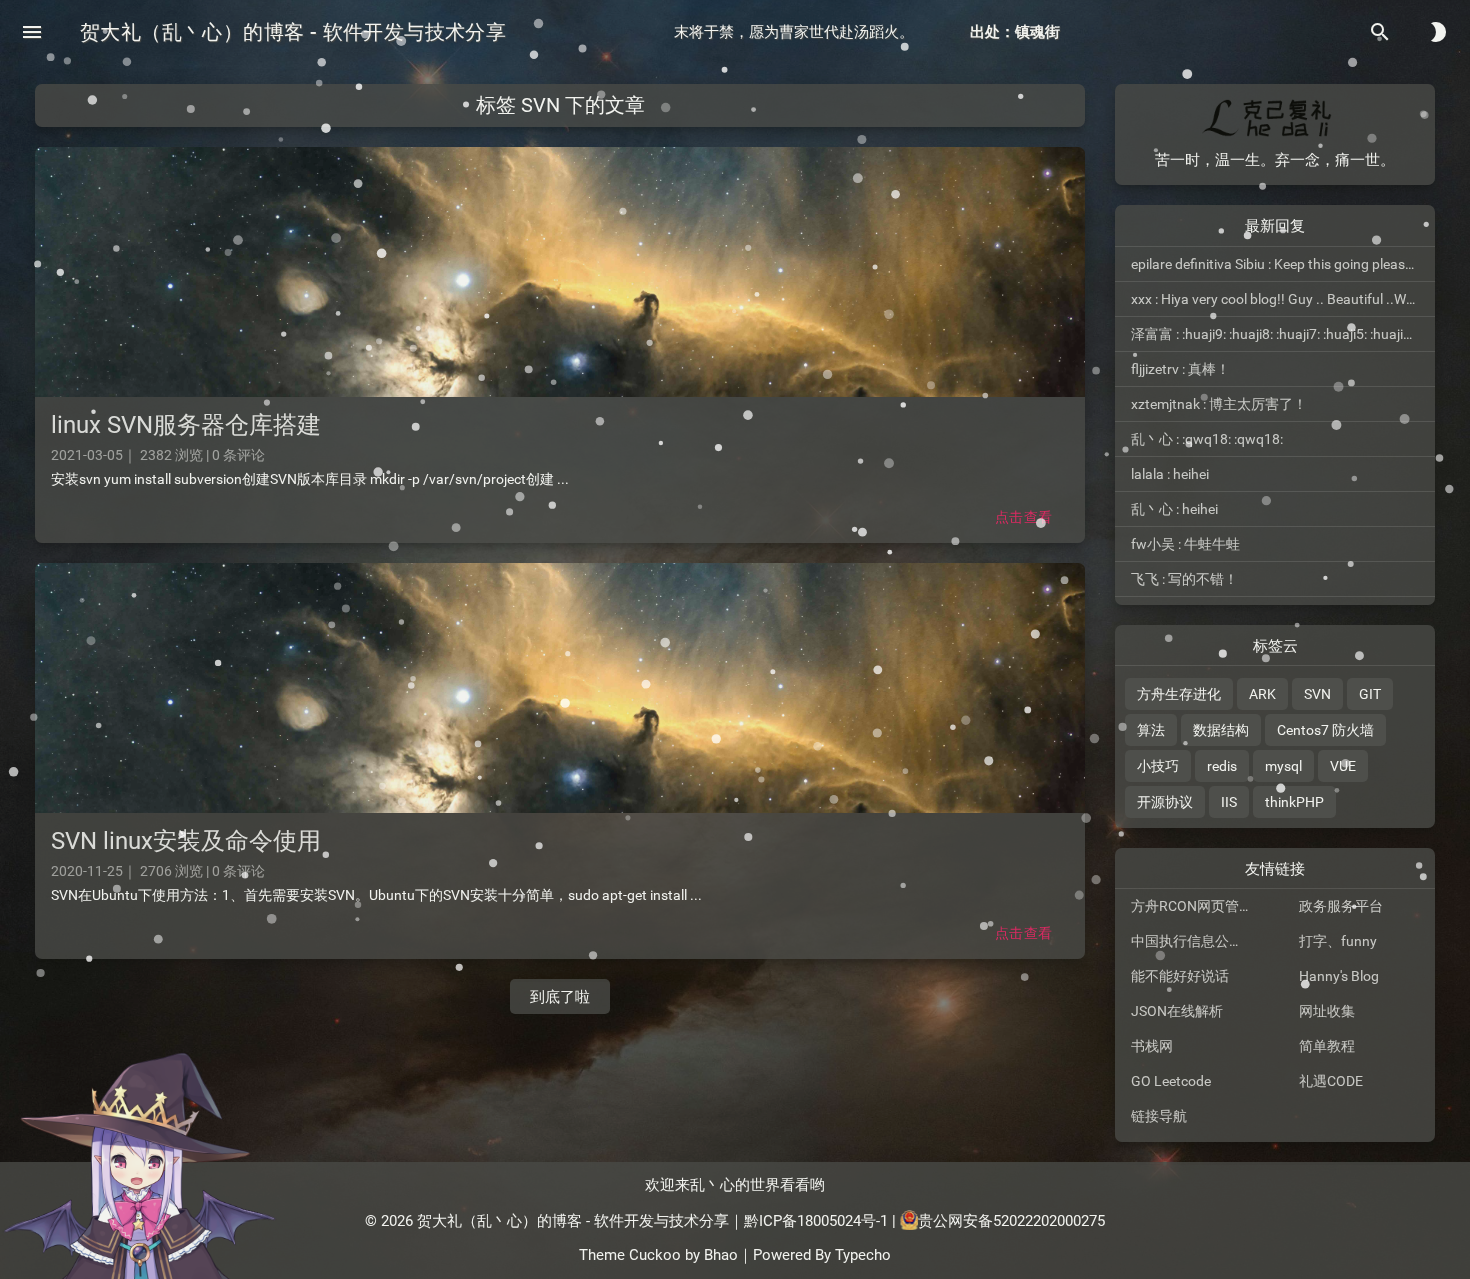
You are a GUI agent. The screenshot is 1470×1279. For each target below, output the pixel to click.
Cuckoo (655, 1255)
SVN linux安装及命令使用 (186, 841)
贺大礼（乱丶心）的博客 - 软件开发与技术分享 (293, 32)
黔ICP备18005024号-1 (816, 1220)
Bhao (721, 1255)
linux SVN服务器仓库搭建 (186, 425)
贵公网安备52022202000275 (1011, 1220)
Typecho (863, 1255)
